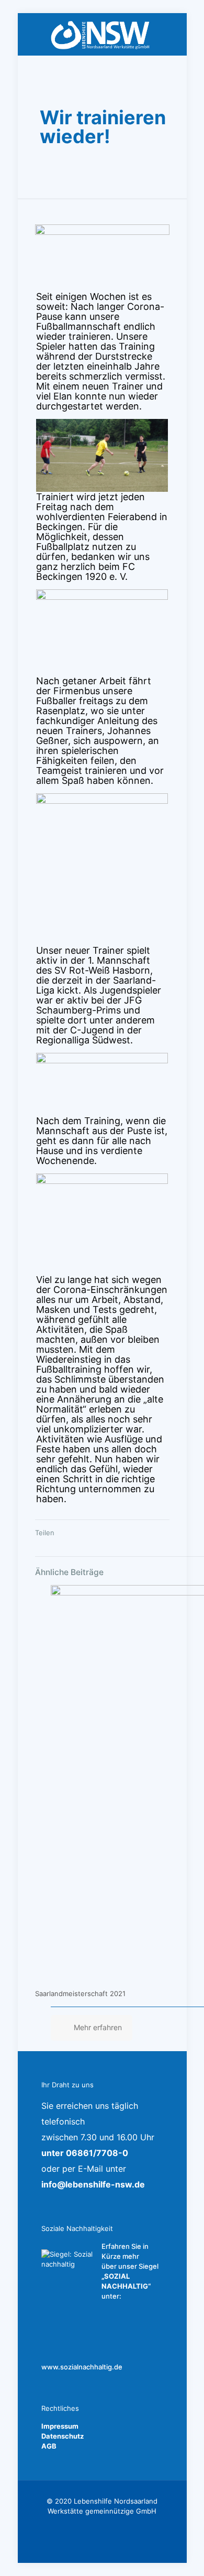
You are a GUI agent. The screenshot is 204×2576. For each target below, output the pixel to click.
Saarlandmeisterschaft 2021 (80, 1993)
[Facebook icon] (102, 2526)
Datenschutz (63, 2436)
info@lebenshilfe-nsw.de (93, 2184)
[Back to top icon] (183, 2555)
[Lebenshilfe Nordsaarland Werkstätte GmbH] (102, 34)
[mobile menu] (173, 34)
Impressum (60, 2426)
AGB (49, 2446)
